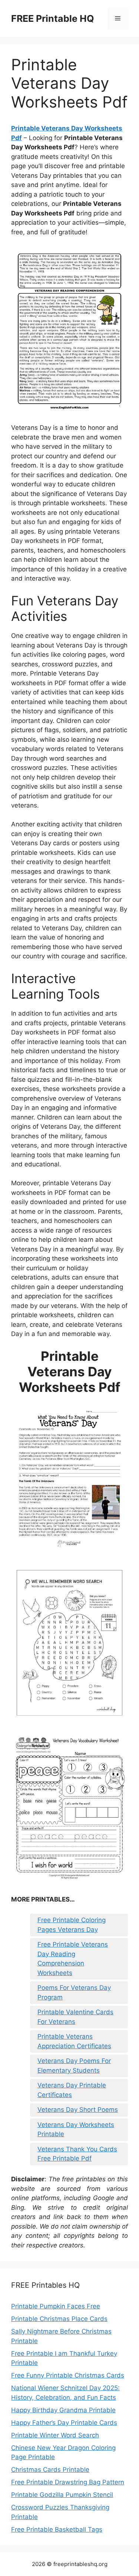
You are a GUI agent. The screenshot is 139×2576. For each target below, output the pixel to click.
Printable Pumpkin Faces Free (56, 2306)
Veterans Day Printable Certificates (72, 2090)
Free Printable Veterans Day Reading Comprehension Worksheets (73, 1959)
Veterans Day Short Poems (78, 2110)
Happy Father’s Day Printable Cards (64, 2423)
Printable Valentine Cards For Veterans (75, 2017)
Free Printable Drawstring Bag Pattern (68, 2482)
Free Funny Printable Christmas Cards (68, 2375)
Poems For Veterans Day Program (74, 1992)
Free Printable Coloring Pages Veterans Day (72, 1925)
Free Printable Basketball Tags (57, 2529)
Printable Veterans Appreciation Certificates (74, 2041)
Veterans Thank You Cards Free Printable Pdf (77, 2154)
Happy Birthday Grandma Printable (63, 2410)
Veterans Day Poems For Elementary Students (74, 2066)
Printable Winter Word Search (55, 2435)
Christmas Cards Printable (50, 2470)
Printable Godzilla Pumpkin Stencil (62, 2495)
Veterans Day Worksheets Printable (76, 2130)
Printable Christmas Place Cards (59, 2319)
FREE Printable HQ (53, 18)
